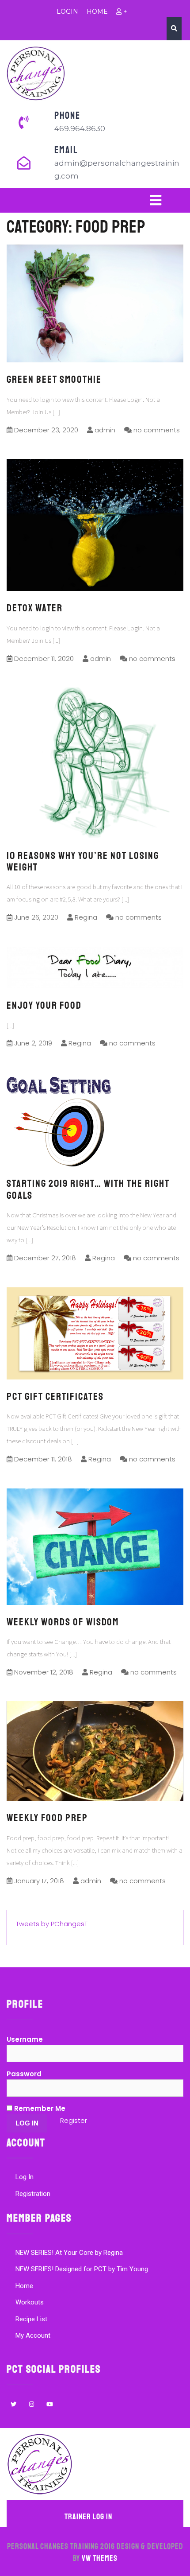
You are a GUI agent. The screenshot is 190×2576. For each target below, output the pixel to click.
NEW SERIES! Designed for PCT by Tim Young (82, 2269)
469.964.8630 (80, 128)
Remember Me (39, 2108)
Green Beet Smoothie (54, 379)
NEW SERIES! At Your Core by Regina (69, 2253)
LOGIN (67, 12)
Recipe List (31, 2319)
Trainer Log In (88, 2517)
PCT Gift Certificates (55, 1397)
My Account (33, 2335)
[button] (95, 200)
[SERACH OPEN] (174, 28)
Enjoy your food (44, 1005)
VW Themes (99, 2558)
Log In (25, 2177)
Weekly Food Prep (47, 1818)
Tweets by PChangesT (52, 1924)
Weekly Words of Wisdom (63, 1622)
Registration (33, 2194)
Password (24, 2074)
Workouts (30, 2302)
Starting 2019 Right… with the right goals (88, 1189)
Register (74, 2120)
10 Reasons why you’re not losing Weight (83, 861)
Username (25, 2039)
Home (24, 2286)
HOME (97, 12)
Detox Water (35, 608)
